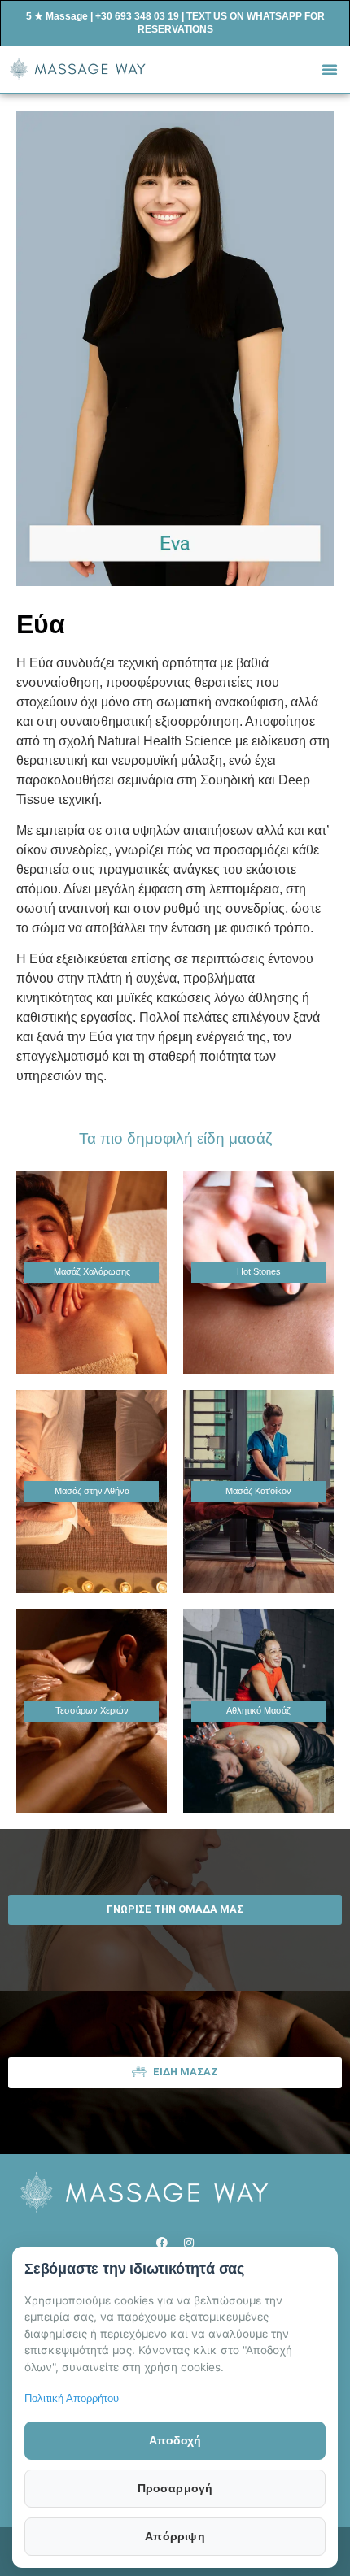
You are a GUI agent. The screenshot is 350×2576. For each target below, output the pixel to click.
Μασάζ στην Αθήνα (92, 1491)
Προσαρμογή (175, 2488)
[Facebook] (162, 2243)
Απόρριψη (175, 2536)
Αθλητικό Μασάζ (258, 1710)
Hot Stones (259, 1271)
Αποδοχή (175, 2440)
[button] (330, 69)
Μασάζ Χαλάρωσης (92, 1271)
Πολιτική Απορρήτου (72, 2398)
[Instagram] (189, 2243)
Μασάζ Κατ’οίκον (258, 1491)
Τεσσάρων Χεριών (92, 1710)
